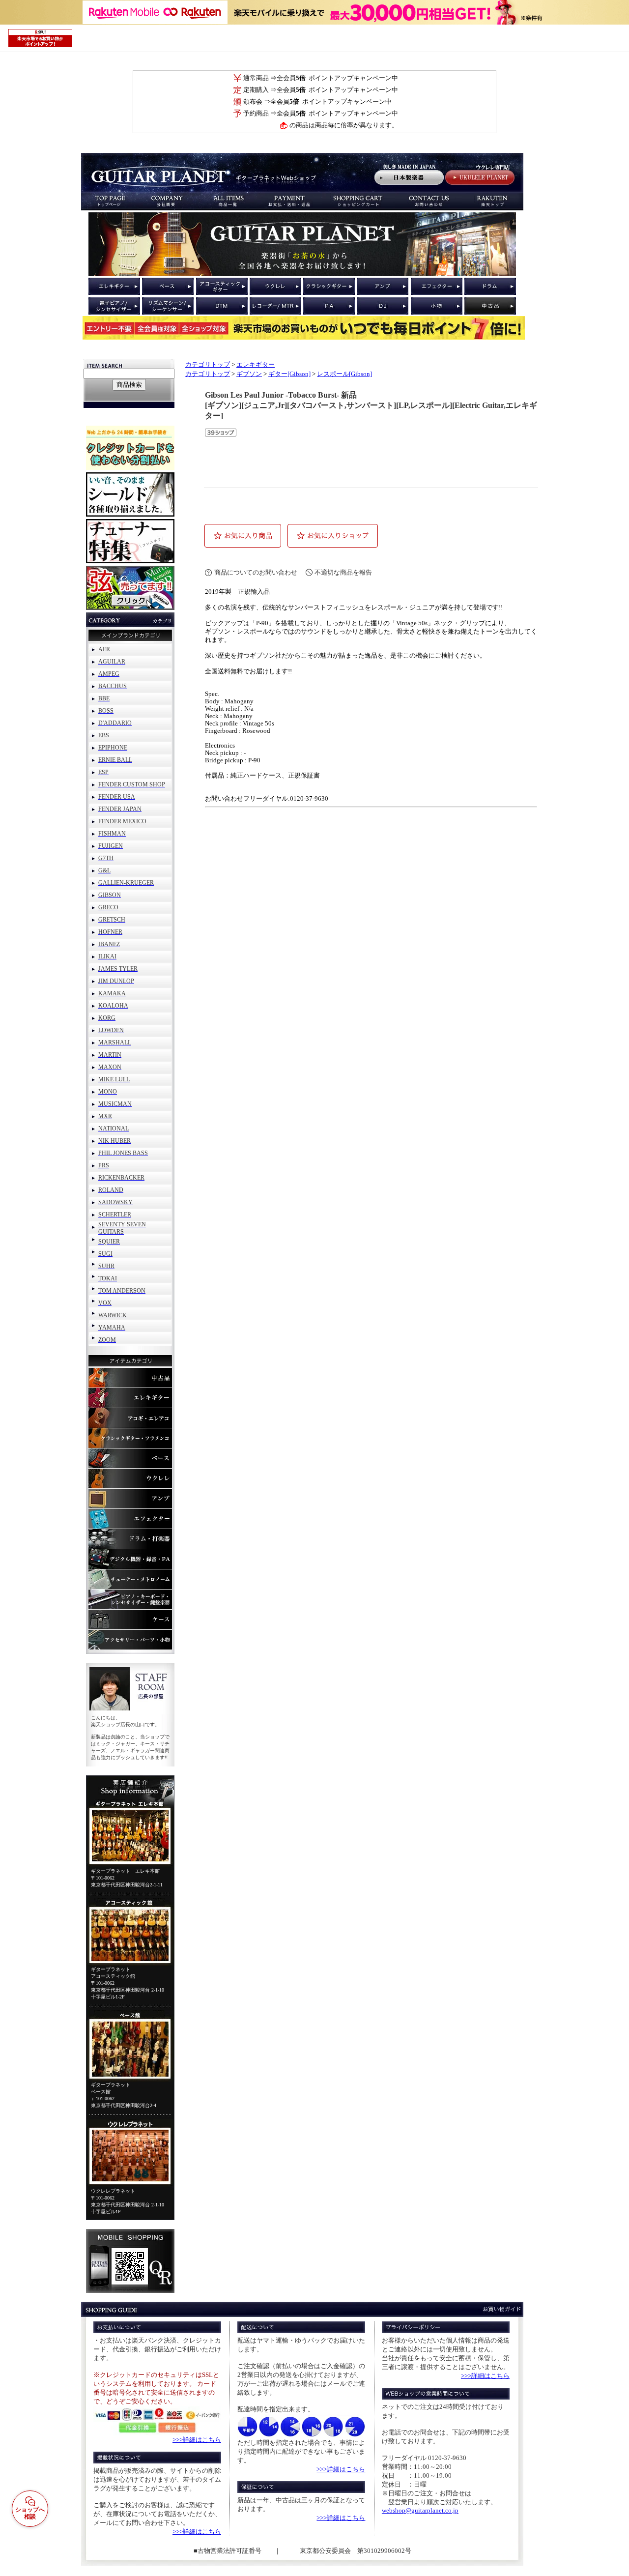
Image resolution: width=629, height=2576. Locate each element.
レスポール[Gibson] (344, 374)
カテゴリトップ (208, 365)
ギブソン (249, 374)
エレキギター (256, 365)
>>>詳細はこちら (197, 2440)
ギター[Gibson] (289, 374)
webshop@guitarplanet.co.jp (420, 2510)
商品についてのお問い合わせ (256, 572)
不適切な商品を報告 (343, 572)
